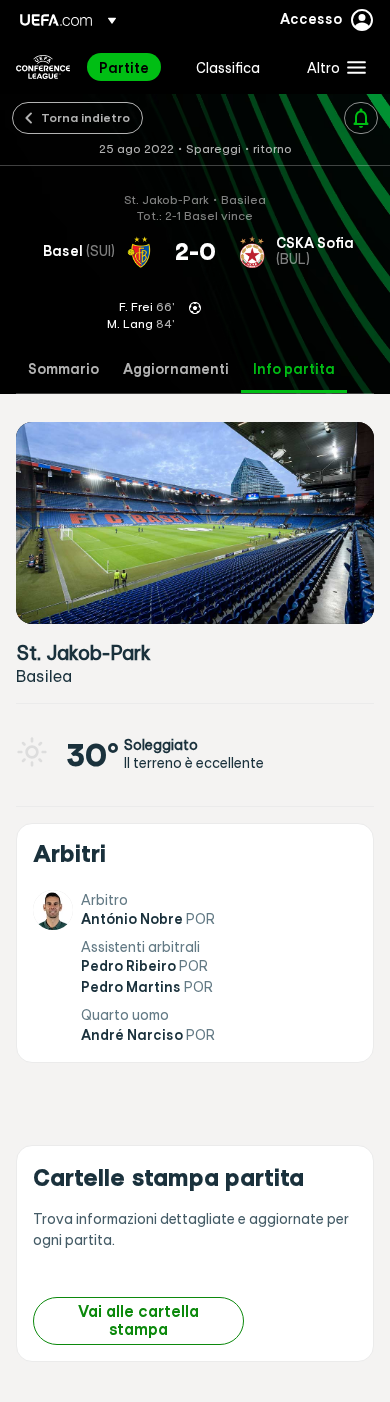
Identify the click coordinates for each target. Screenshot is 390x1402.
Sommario (63, 369)
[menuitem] (130, 67)
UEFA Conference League (43, 67)
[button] (332, 67)
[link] (124, 67)
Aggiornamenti (176, 369)
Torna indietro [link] (85, 117)
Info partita (294, 369)
